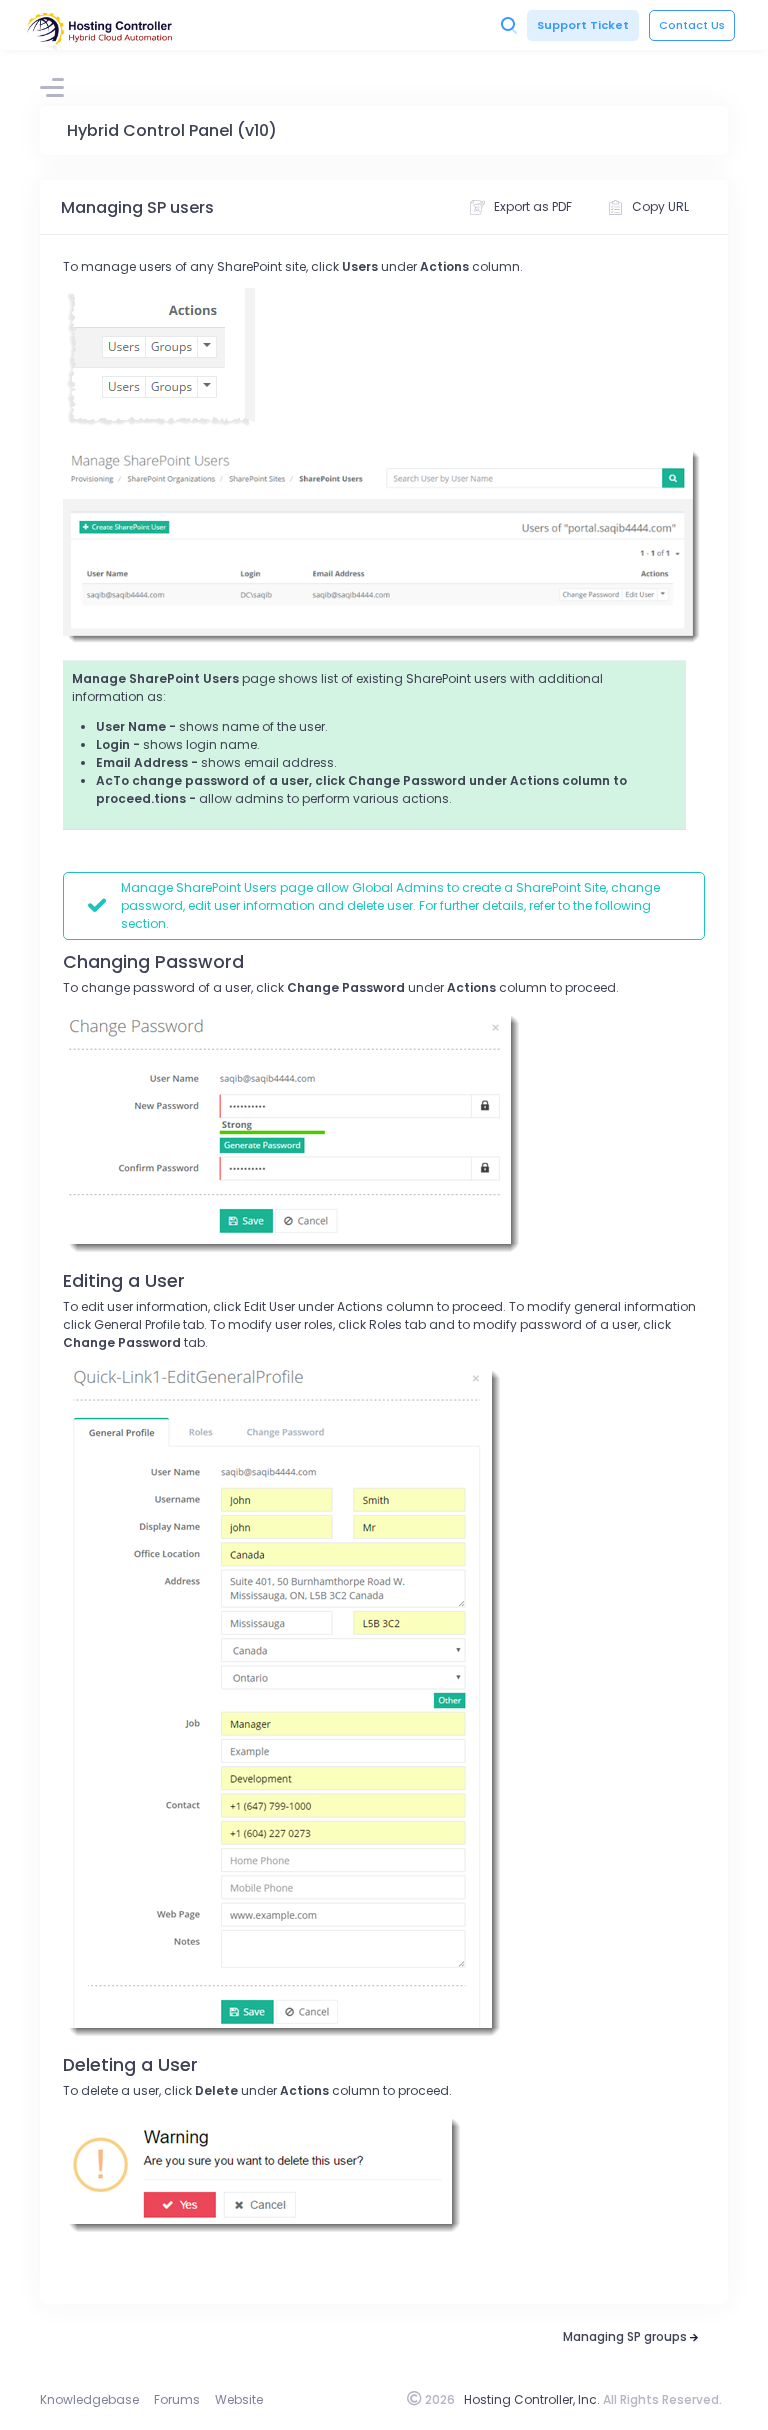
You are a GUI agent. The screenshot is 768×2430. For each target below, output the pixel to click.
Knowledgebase (89, 2399)
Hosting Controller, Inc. (532, 2399)
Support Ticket (583, 25)
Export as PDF (533, 206)
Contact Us (692, 25)
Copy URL (660, 206)
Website (239, 2399)
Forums (177, 2399)
